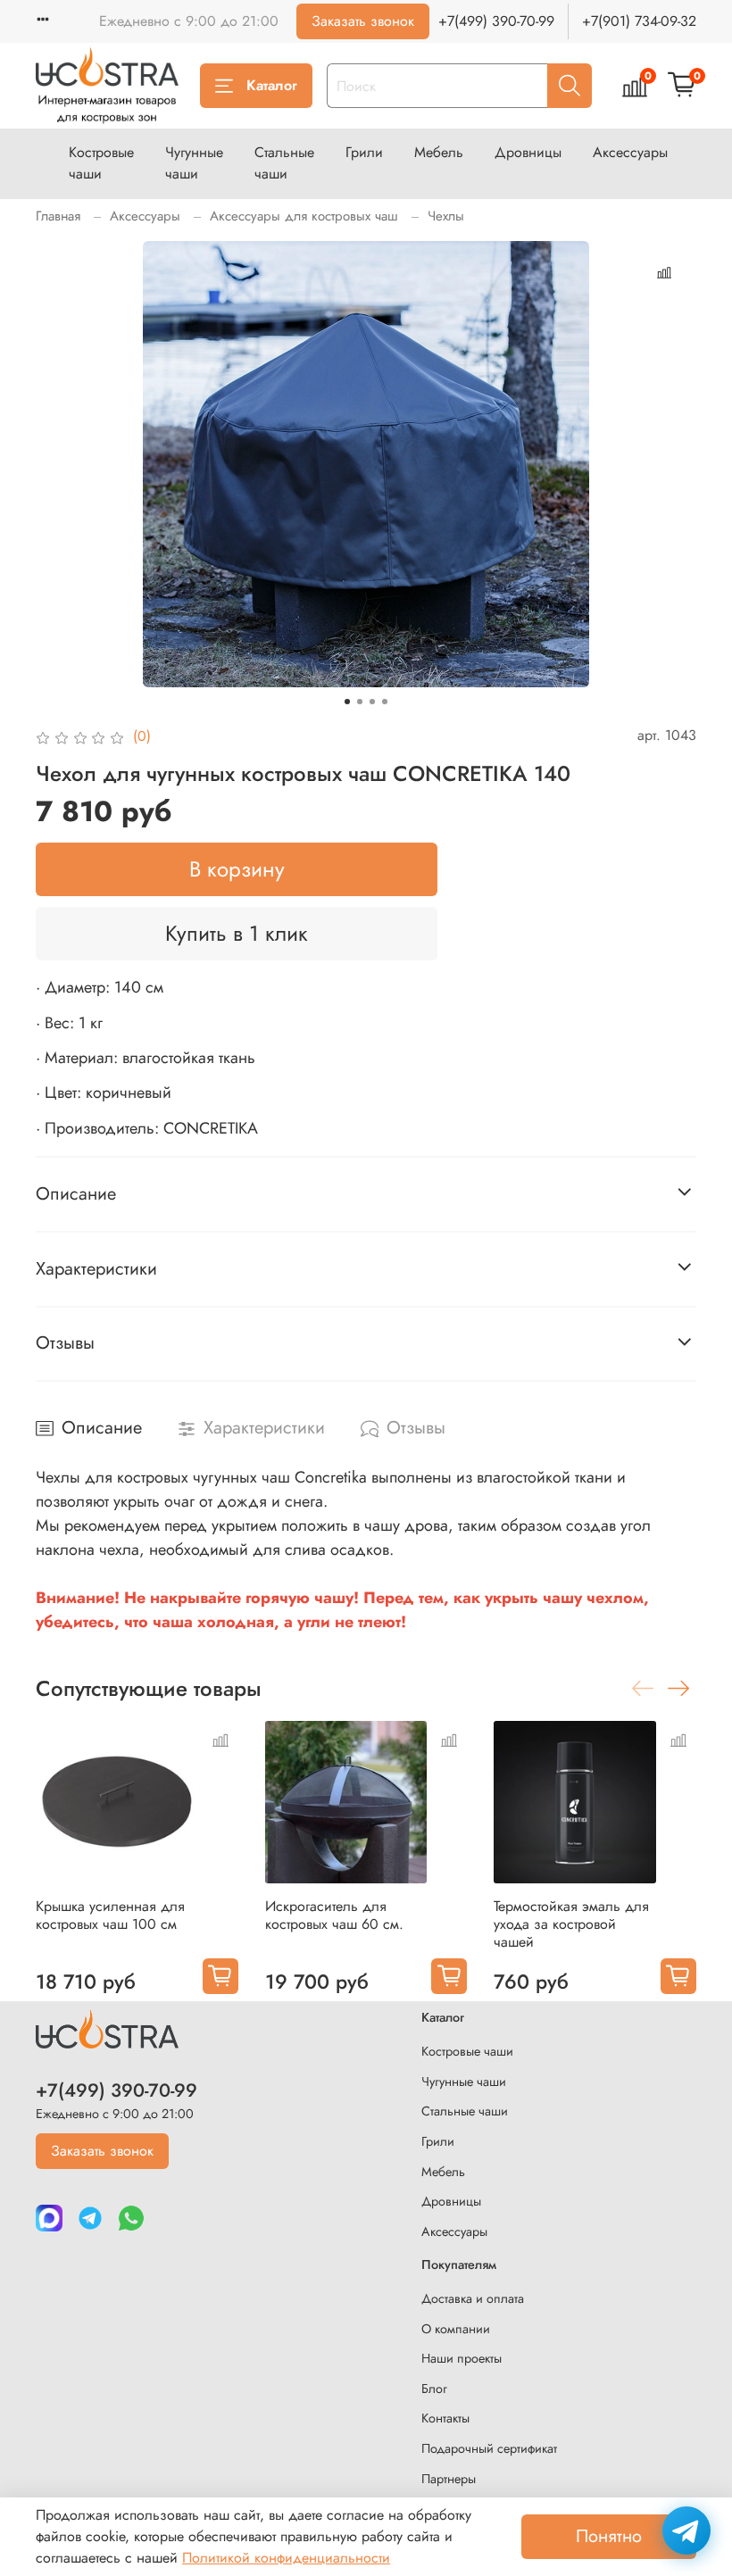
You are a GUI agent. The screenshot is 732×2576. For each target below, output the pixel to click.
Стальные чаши (284, 163)
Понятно (609, 2536)
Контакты (445, 2418)
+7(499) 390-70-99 (496, 21)
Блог (434, 2389)
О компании (456, 2329)
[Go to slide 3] (372, 702)
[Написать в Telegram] (686, 2530)
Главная (58, 216)
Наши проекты (462, 2358)
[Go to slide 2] (360, 702)
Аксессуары (630, 152)
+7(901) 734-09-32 (639, 21)
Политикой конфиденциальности (286, 2558)
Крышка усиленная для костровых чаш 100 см (110, 1915)
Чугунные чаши (194, 163)
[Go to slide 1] (347, 702)
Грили (364, 152)
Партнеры (449, 2479)
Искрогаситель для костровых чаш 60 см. (334, 1915)
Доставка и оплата (473, 2298)
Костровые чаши (101, 163)
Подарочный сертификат (489, 2448)
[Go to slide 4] (385, 702)
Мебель (439, 152)
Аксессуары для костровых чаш (304, 216)
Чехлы (446, 216)
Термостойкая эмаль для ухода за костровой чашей (571, 1924)
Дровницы (528, 152)
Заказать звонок (363, 21)
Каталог (272, 85)
